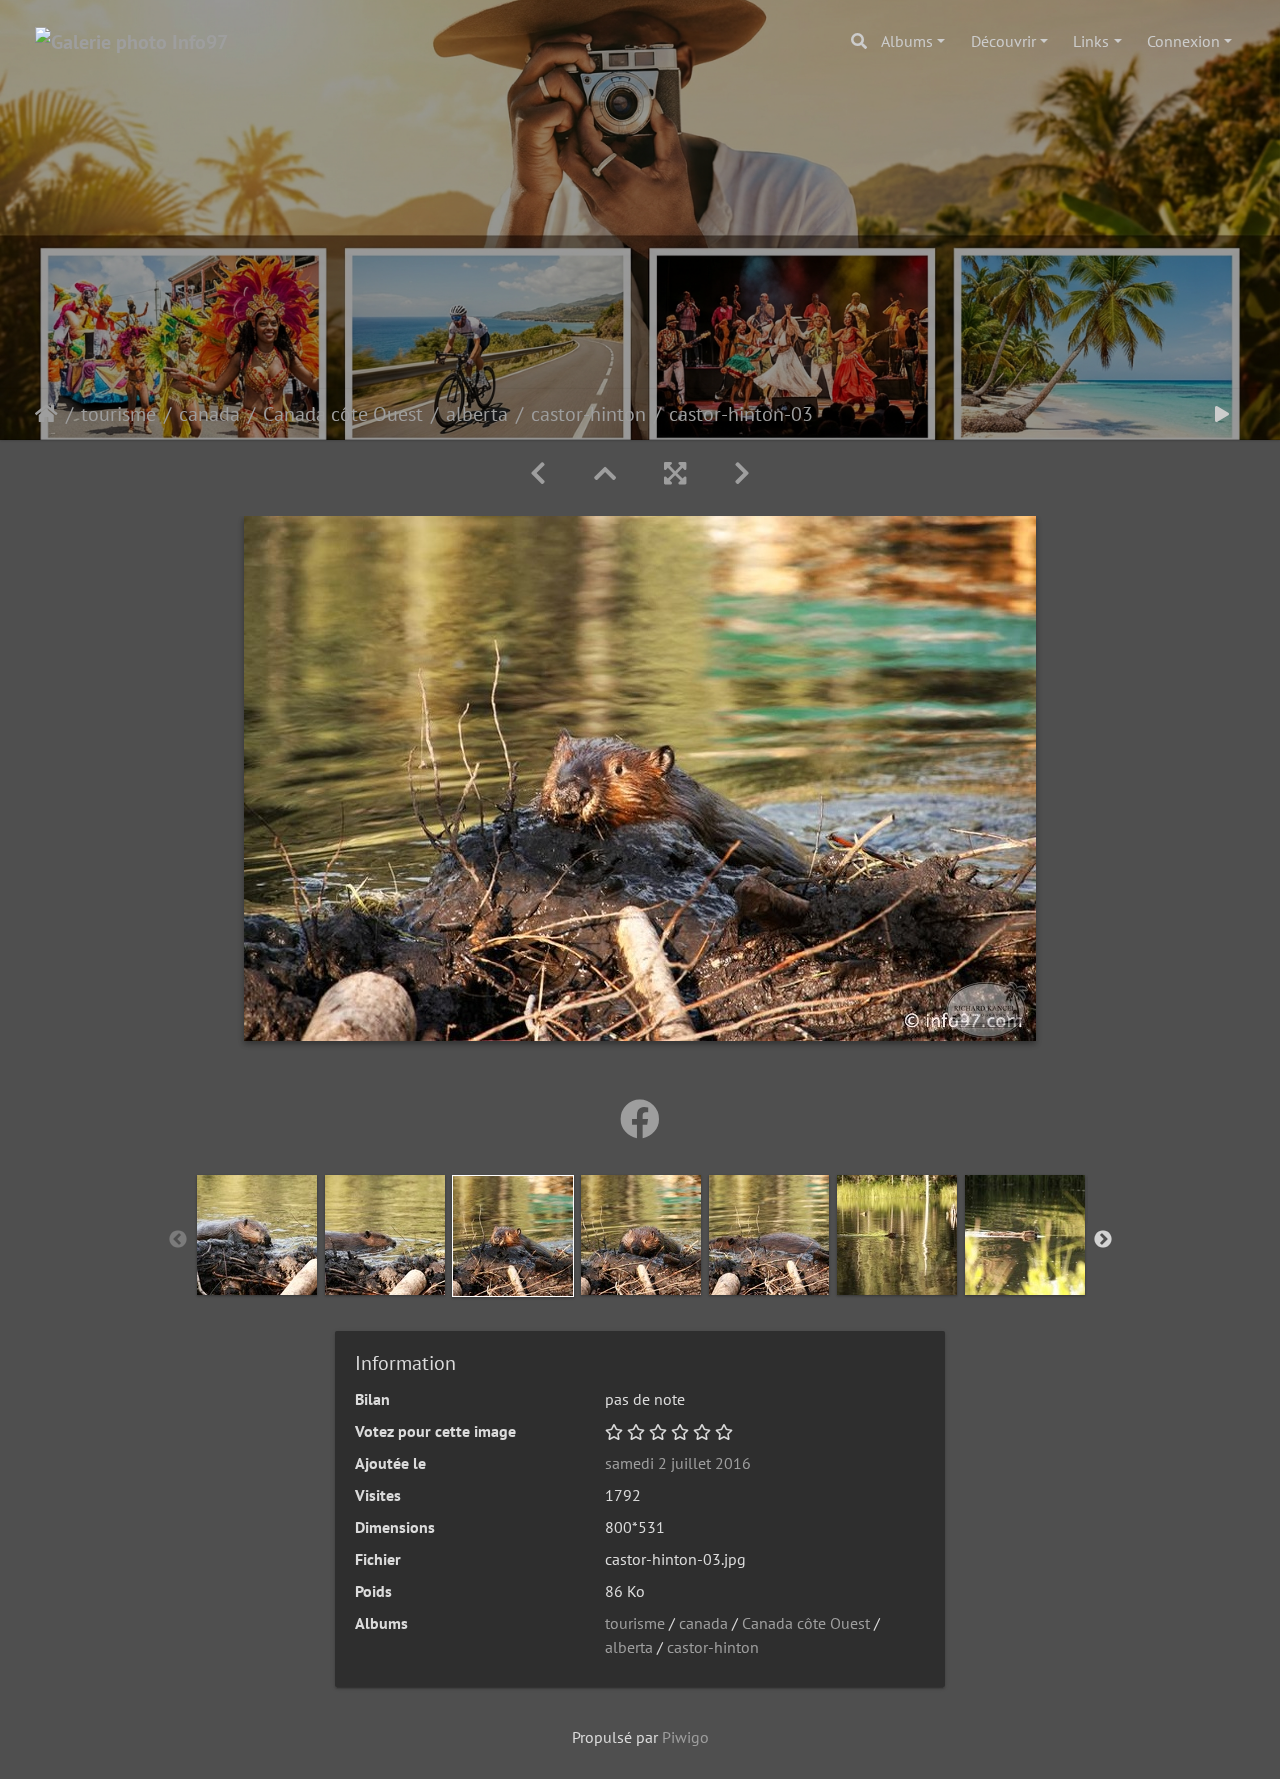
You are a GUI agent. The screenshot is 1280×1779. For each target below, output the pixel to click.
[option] (257, 1235)
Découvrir (1003, 41)
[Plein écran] (675, 473)
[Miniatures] (605, 473)
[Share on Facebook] (640, 1119)
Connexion (1183, 41)
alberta (477, 414)
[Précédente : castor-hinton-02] (538, 473)
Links (1091, 41)
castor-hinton (588, 414)
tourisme (118, 414)
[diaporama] (1222, 414)
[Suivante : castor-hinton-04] (742, 473)
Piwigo (685, 1737)
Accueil (46, 414)
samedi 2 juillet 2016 (678, 1463)
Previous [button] (178, 1240)
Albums (907, 41)
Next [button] (1103, 1240)
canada (209, 414)
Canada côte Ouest (343, 414)
